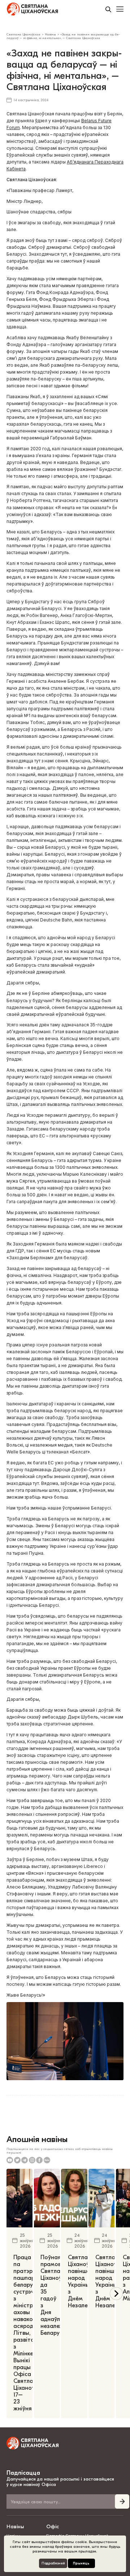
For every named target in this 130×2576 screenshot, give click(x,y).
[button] (116, 2294)
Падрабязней (53, 2563)
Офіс (53, 2527)
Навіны (15, 2527)
